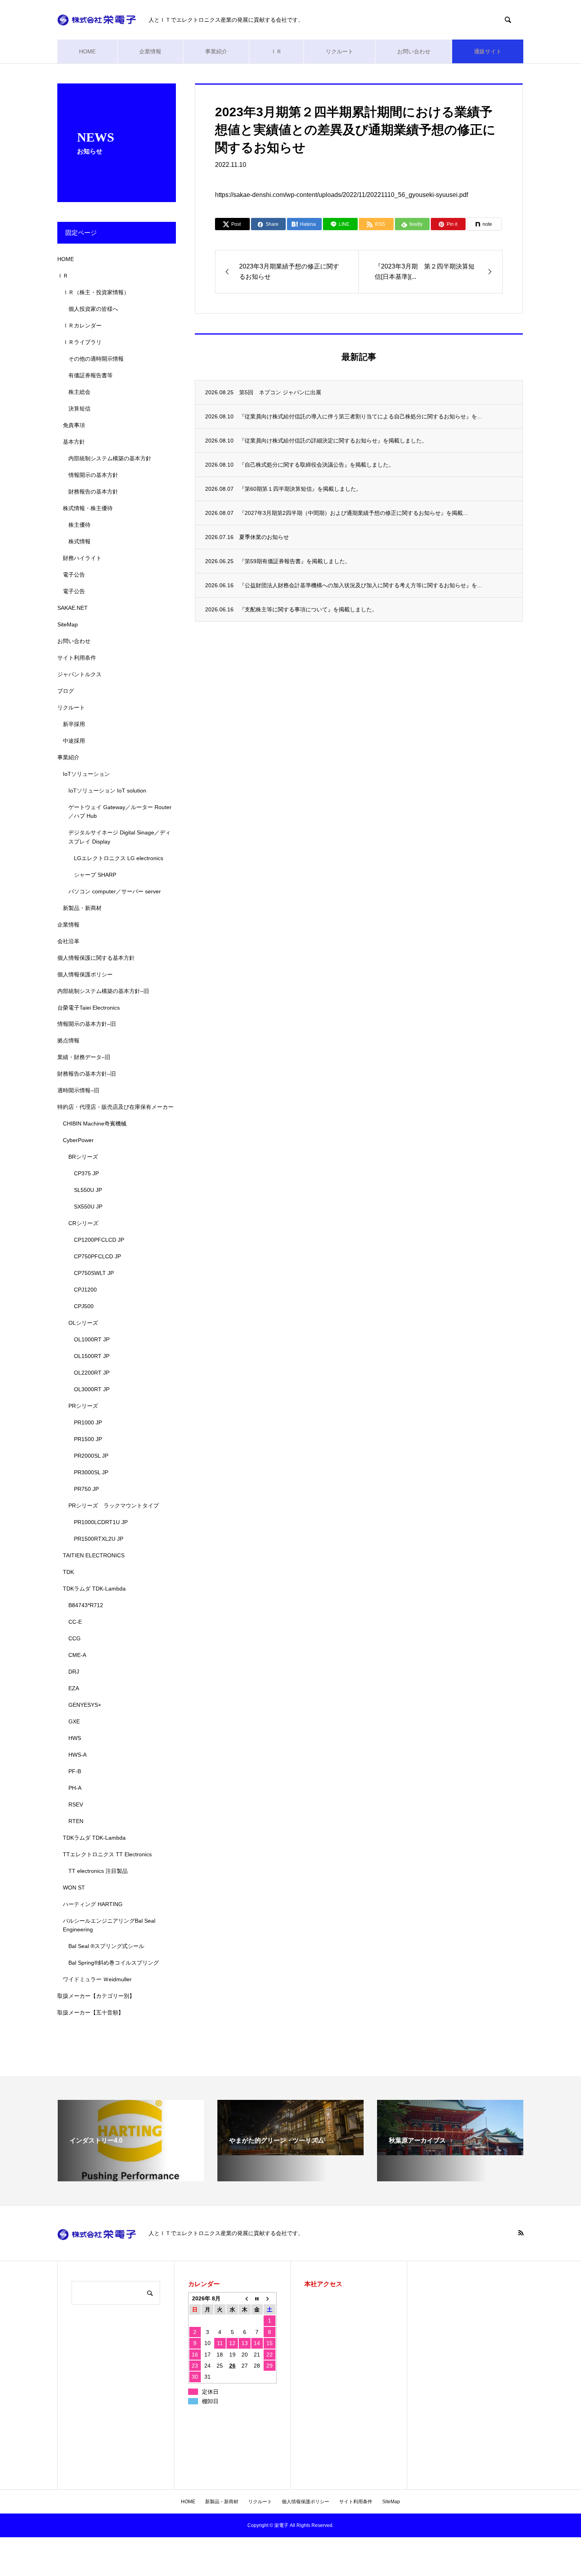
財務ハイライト (82, 558)
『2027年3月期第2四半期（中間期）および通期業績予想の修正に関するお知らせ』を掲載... (353, 513)
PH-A (75, 1788)
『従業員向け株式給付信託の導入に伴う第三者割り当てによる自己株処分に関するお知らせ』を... (360, 416)
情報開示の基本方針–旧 (87, 1024)
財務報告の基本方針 (93, 492)
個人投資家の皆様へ (93, 309)
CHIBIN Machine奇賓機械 (95, 1123)
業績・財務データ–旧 (84, 1057)
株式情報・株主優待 (88, 508)
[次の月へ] (269, 2298)
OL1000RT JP (92, 1339)
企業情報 (150, 51)
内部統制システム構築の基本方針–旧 (103, 991)
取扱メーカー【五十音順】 (91, 2012)
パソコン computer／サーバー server (115, 891)
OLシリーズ (83, 1323)
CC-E (75, 1622)
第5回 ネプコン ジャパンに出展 (280, 392)
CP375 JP (86, 1173)
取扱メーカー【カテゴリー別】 (96, 1996)
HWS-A (77, 1755)
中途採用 (74, 741)
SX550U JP (88, 1207)
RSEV (76, 1804)
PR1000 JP (88, 1422)
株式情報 (79, 541)
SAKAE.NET (73, 608)
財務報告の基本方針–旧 (87, 1074)
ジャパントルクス (79, 674)
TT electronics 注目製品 (98, 1871)
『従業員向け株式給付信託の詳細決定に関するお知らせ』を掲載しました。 (333, 441)
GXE (74, 1721)
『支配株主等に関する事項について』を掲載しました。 (308, 609)
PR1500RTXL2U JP (99, 1539)
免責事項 (74, 425)
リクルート (340, 51)
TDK (68, 1572)
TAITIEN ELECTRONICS (94, 1555)
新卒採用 (74, 724)
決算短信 (79, 409)
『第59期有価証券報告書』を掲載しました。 (295, 561)
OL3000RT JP (92, 1389)
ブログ (66, 691)
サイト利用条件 (77, 658)
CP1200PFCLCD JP (99, 1240)
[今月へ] (257, 2298)
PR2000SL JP (91, 1456)
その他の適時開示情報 (96, 359)
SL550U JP (88, 1190)
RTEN (76, 1821)
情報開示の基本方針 (93, 475)
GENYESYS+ (85, 1705)
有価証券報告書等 (91, 375)
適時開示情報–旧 (78, 1090)
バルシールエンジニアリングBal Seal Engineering (109, 1925)
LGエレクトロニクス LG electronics (119, 858)
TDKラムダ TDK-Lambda (94, 1589)
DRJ (74, 1672)
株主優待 (79, 525)
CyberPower (78, 1140)
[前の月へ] (244, 2298)
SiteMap (68, 624)
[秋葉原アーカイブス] (450, 2152)
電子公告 (74, 575)
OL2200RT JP (92, 1373)
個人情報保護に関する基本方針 (96, 958)
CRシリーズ (83, 1223)
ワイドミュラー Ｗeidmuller (97, 1979)
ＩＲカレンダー (82, 325)
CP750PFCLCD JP (97, 1256)
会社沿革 (68, 941)
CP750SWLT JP (94, 1273)
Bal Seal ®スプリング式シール (106, 1946)
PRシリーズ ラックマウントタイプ (114, 1506)
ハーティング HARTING (93, 1904)
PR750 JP (86, 1489)
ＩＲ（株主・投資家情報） (96, 292)
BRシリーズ (83, 1157)
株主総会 (79, 392)
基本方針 (74, 442)
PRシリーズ (83, 1406)
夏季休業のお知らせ (264, 537)
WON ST (74, 1888)
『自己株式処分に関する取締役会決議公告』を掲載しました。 (317, 465)
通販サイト (488, 51)
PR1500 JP (88, 1439)
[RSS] (521, 2233)
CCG (75, 1638)
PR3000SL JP (91, 1472)
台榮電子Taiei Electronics (89, 1008)
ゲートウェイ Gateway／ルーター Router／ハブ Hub (120, 811)
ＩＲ (276, 51)
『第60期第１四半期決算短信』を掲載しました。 (300, 489)
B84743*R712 (86, 1605)
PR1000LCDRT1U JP (101, 1522)
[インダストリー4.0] (131, 2178)
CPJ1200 (85, 1290)
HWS (75, 1738)
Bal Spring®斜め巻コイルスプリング (114, 1963)
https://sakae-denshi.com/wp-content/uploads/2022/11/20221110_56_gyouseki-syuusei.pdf (341, 195)
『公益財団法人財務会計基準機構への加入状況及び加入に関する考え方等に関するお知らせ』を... (360, 585)
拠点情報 (68, 1040)
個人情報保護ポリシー (85, 974)
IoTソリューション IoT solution (107, 791)
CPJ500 (84, 1306)
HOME (87, 51)
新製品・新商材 (82, 908)
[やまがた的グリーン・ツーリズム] (290, 2152)
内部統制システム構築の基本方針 (110, 458)
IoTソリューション (86, 774)
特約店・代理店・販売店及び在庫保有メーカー (115, 1107)
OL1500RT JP (92, 1356)
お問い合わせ (414, 51)
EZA (74, 1688)
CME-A (77, 1655)
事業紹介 (216, 51)
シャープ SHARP (95, 875)
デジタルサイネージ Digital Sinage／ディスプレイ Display (120, 837)
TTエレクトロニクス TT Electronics (107, 1854)
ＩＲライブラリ (82, 342)
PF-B (75, 1771)
